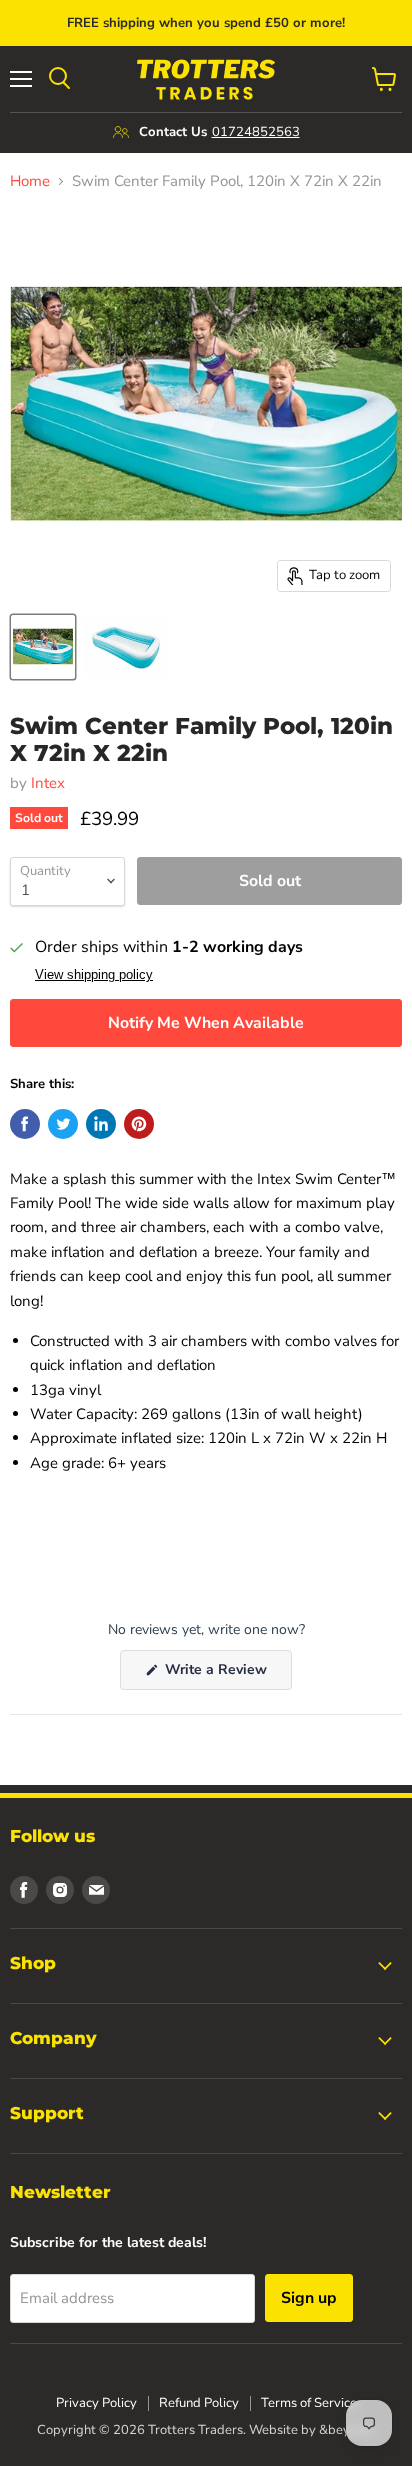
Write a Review (226, 1674)
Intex (48, 783)
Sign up (309, 2298)
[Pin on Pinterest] (139, 1124)
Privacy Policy (96, 2403)
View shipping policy (94, 975)
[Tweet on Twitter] (63, 1124)
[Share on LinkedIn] (101, 1124)
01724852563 (256, 132)
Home (30, 181)
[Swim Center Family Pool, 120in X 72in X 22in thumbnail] (43, 647)
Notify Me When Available (206, 1023)
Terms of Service (309, 2403)
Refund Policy (199, 2403)
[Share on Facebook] (25, 1124)
